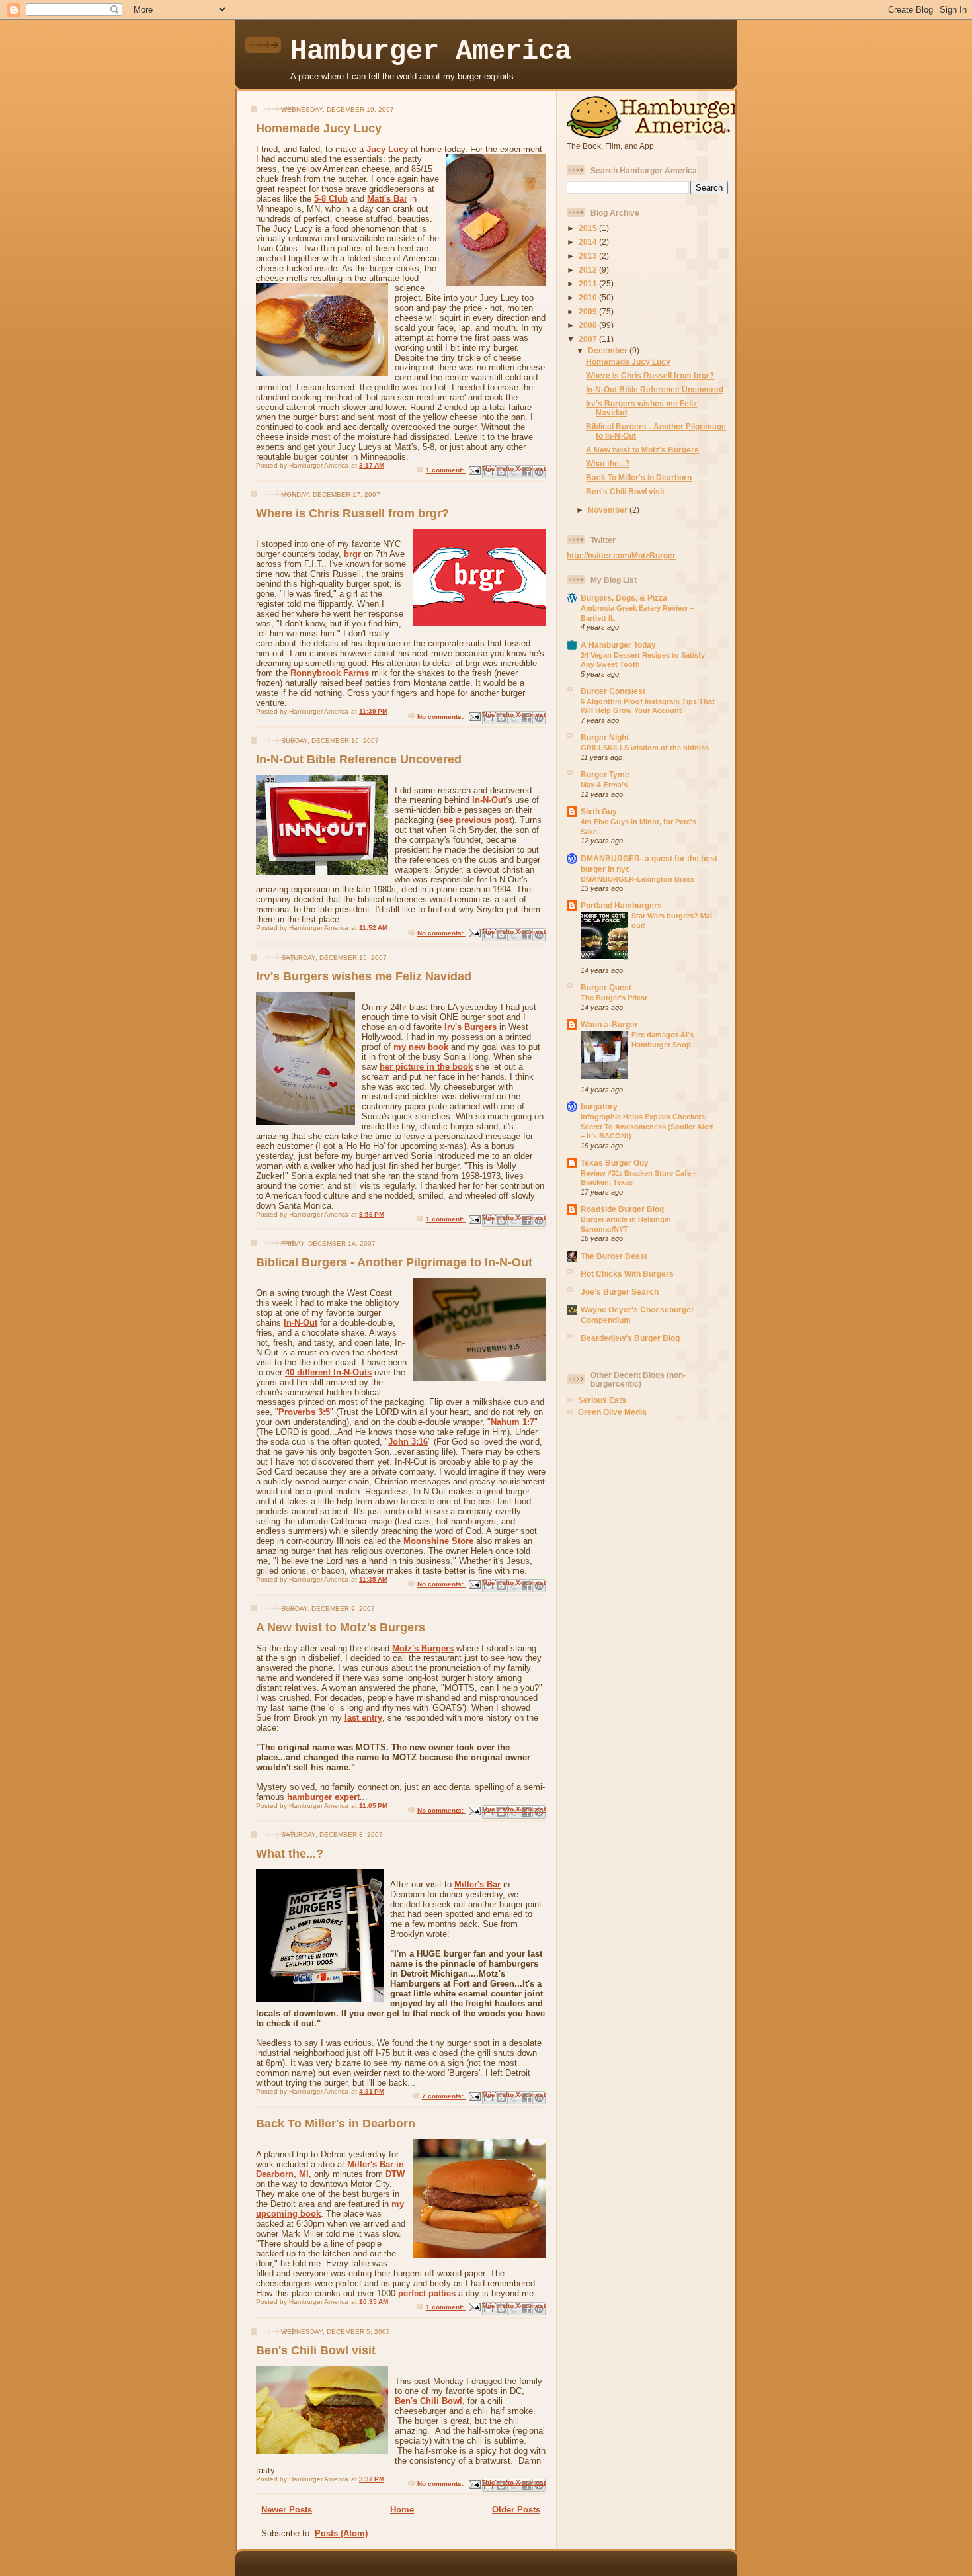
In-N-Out (301, 1323)
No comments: (441, 717)
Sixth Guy (599, 811)
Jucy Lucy (387, 149)
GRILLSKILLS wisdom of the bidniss (645, 748)
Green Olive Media (612, 1412)
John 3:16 (408, 1442)
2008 (589, 325)
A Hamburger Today (618, 645)
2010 (589, 297)
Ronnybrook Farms (330, 673)
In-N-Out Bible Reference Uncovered (359, 759)
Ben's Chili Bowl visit (316, 2350)
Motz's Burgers (423, 1648)
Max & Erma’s (604, 785)
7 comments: (444, 2096)
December (609, 350)
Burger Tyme (605, 774)
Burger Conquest (613, 691)
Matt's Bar (387, 199)
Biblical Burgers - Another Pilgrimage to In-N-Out (394, 1262)
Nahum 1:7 (512, 1422)
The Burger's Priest (614, 998)
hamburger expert (323, 1797)
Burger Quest (606, 987)
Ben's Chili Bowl (428, 2401)
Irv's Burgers (470, 1027)
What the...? (290, 1854)
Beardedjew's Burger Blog (630, 1338)
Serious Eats (602, 1400)
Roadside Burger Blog (622, 1209)
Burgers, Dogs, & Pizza (624, 598)
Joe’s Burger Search (620, 1292)
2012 (589, 270)
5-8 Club (331, 199)
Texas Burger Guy (615, 1163)
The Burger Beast (614, 1256)
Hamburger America (431, 52)
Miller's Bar (477, 1884)
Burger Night (605, 737)
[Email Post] (474, 470)
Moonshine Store (438, 1541)
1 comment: (446, 470)
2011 (589, 283)
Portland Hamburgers (621, 905)
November (609, 510)
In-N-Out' (490, 800)
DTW (395, 2174)
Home (402, 2510)
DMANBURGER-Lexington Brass (637, 879)
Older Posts (516, 2510)
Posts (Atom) (341, 2533)
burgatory (599, 1106)
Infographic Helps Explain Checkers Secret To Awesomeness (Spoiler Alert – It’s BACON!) (647, 1126)
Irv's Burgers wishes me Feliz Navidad (364, 976)
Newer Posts (287, 2510)
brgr (352, 554)
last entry (363, 1718)
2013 (589, 256)
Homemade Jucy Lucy (319, 128)
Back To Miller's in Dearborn (336, 2124)
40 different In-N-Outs (328, 1372)
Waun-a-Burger (609, 1024)
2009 (589, 311)
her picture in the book (426, 1067)
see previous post (475, 820)
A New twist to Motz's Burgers (341, 1627)
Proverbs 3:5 (304, 1412)
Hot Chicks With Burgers (627, 1274)
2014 (589, 242)
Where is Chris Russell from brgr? (352, 513)
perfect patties (427, 2293)
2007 (589, 339)
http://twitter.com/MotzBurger (621, 555)
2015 (589, 228)
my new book (421, 1047)
